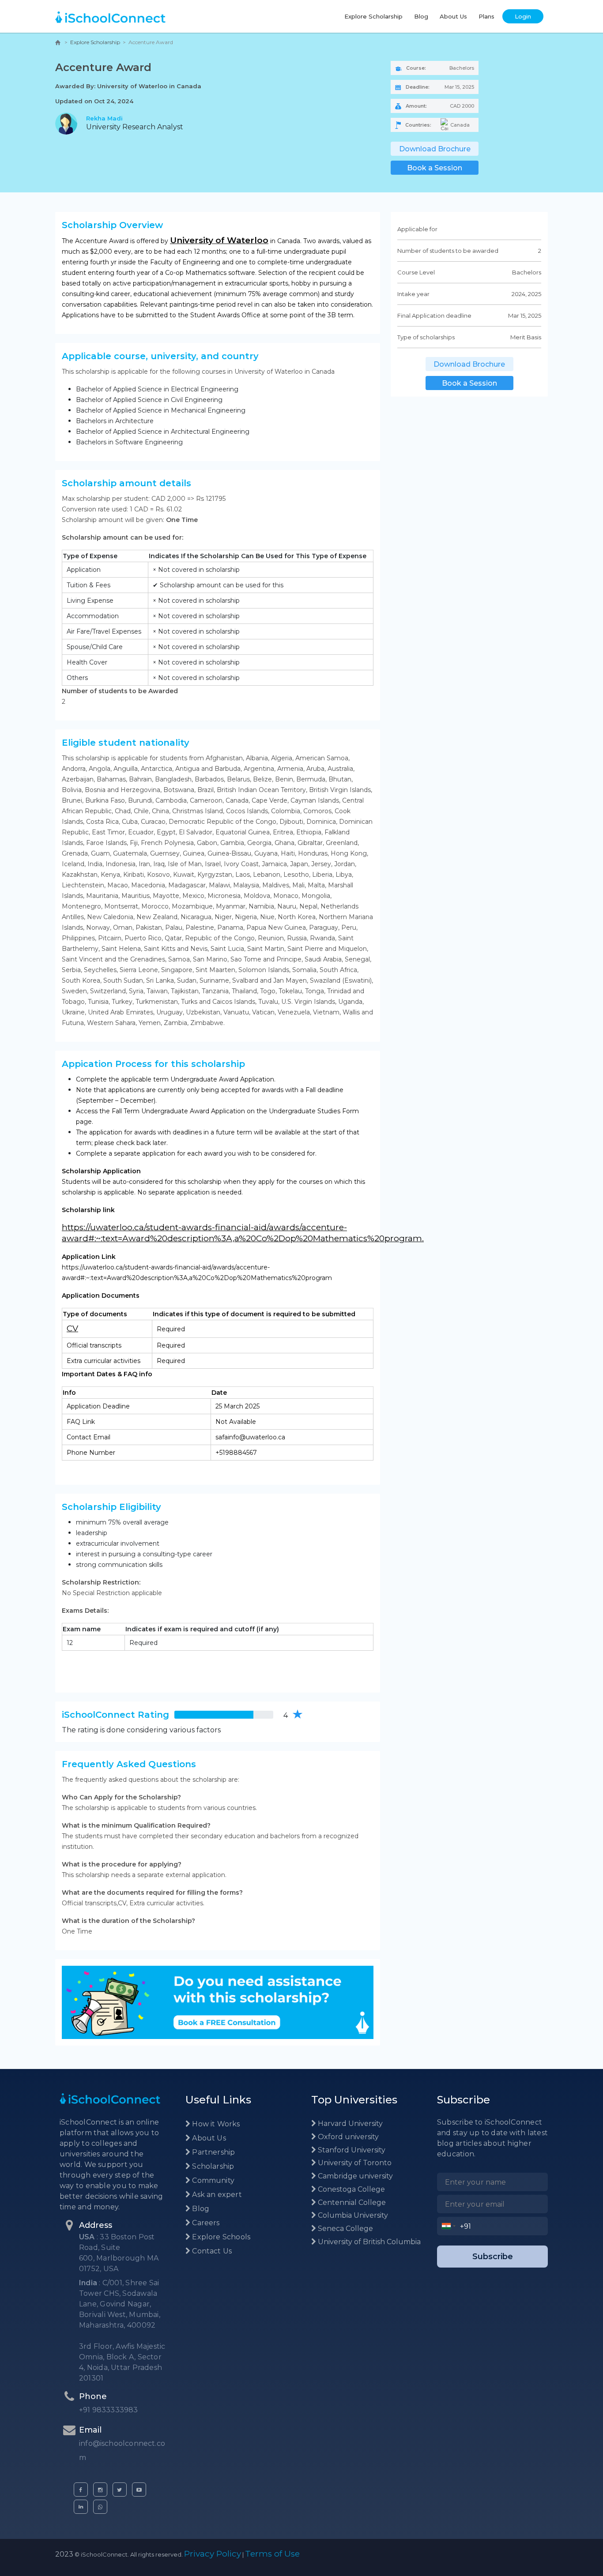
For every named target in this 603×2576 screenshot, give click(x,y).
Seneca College (345, 2229)
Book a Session (435, 168)
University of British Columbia (368, 2242)
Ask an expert (216, 2195)
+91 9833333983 (109, 2410)
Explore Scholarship (373, 16)
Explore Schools (220, 2237)
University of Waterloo (219, 240)
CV (72, 1328)
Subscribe (493, 2257)
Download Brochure (435, 149)
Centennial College (351, 2202)
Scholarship (212, 2166)
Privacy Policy (213, 2554)
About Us (453, 16)
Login (523, 16)
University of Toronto (354, 2163)
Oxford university (347, 2137)
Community (212, 2180)
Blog (421, 16)
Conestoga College (350, 2189)
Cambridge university (354, 2176)
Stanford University (351, 2150)
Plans (486, 16)
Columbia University (352, 2215)
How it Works (215, 2124)
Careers (205, 2223)
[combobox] (449, 2226)
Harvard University (349, 2124)
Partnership (213, 2152)
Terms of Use (272, 2554)
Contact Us (211, 2251)
